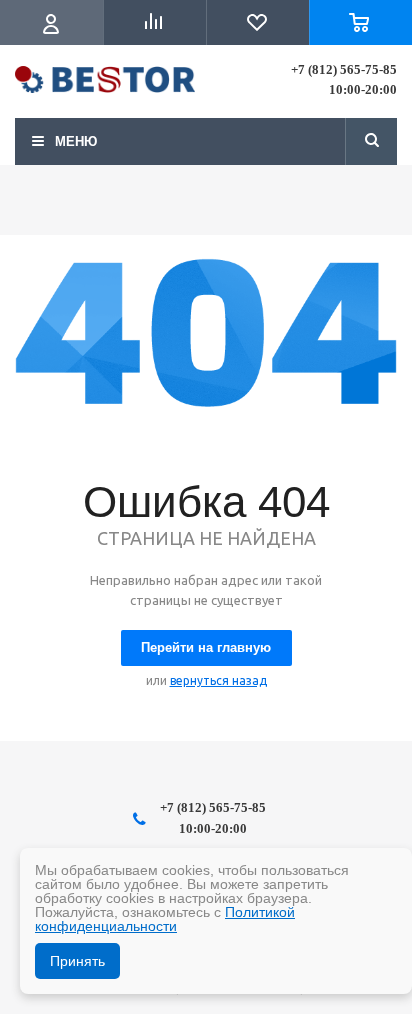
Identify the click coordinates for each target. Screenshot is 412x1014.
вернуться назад (218, 680)
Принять (77, 961)
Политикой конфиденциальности (165, 919)
